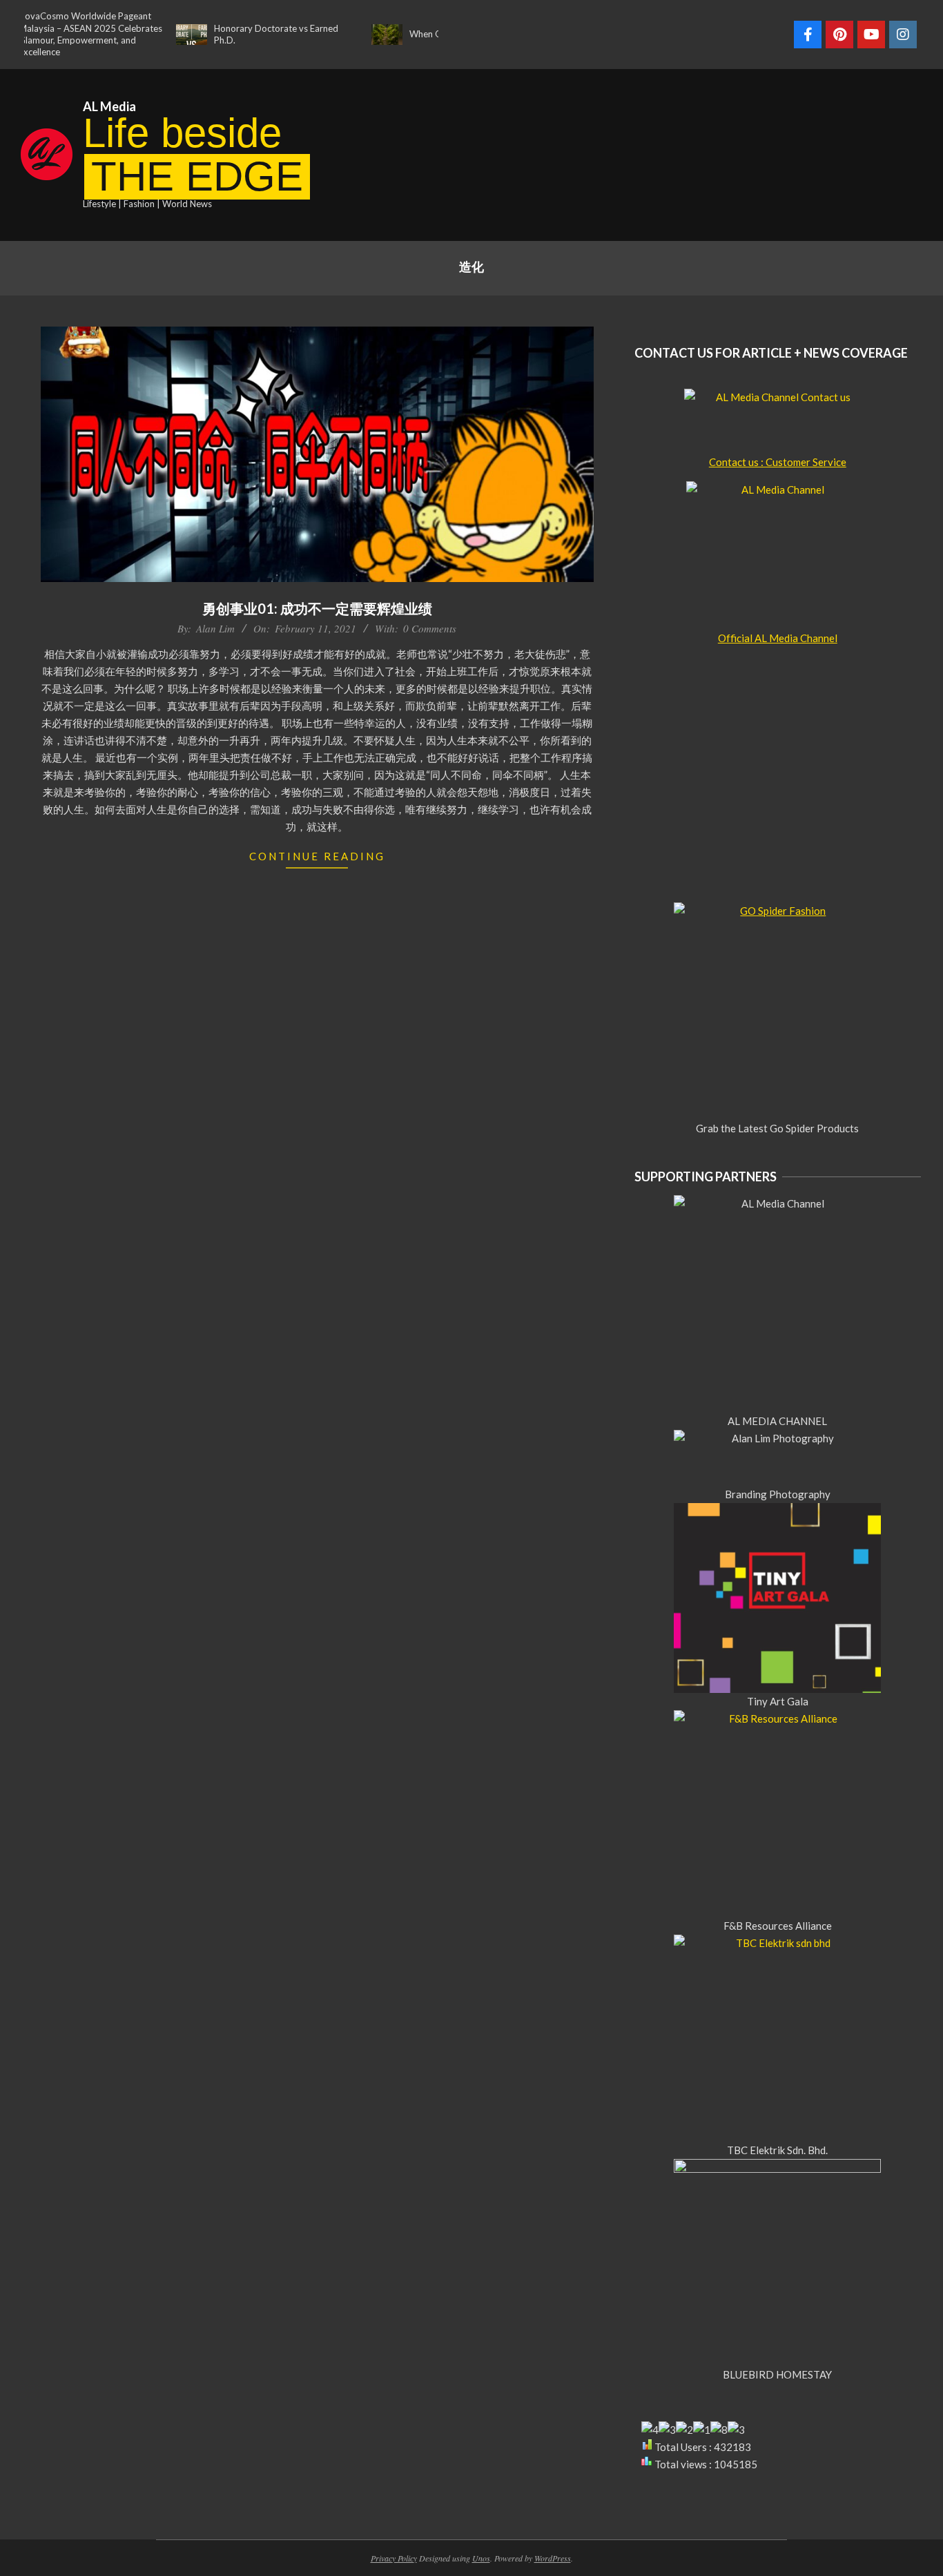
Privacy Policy (394, 2558)
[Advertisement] (712, 153)
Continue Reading (317, 856)
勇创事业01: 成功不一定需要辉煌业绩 (317, 608)
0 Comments (430, 628)
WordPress (553, 2558)
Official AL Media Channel (778, 638)
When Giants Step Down (423, 34)
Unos (481, 2558)
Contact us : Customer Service (778, 462)
